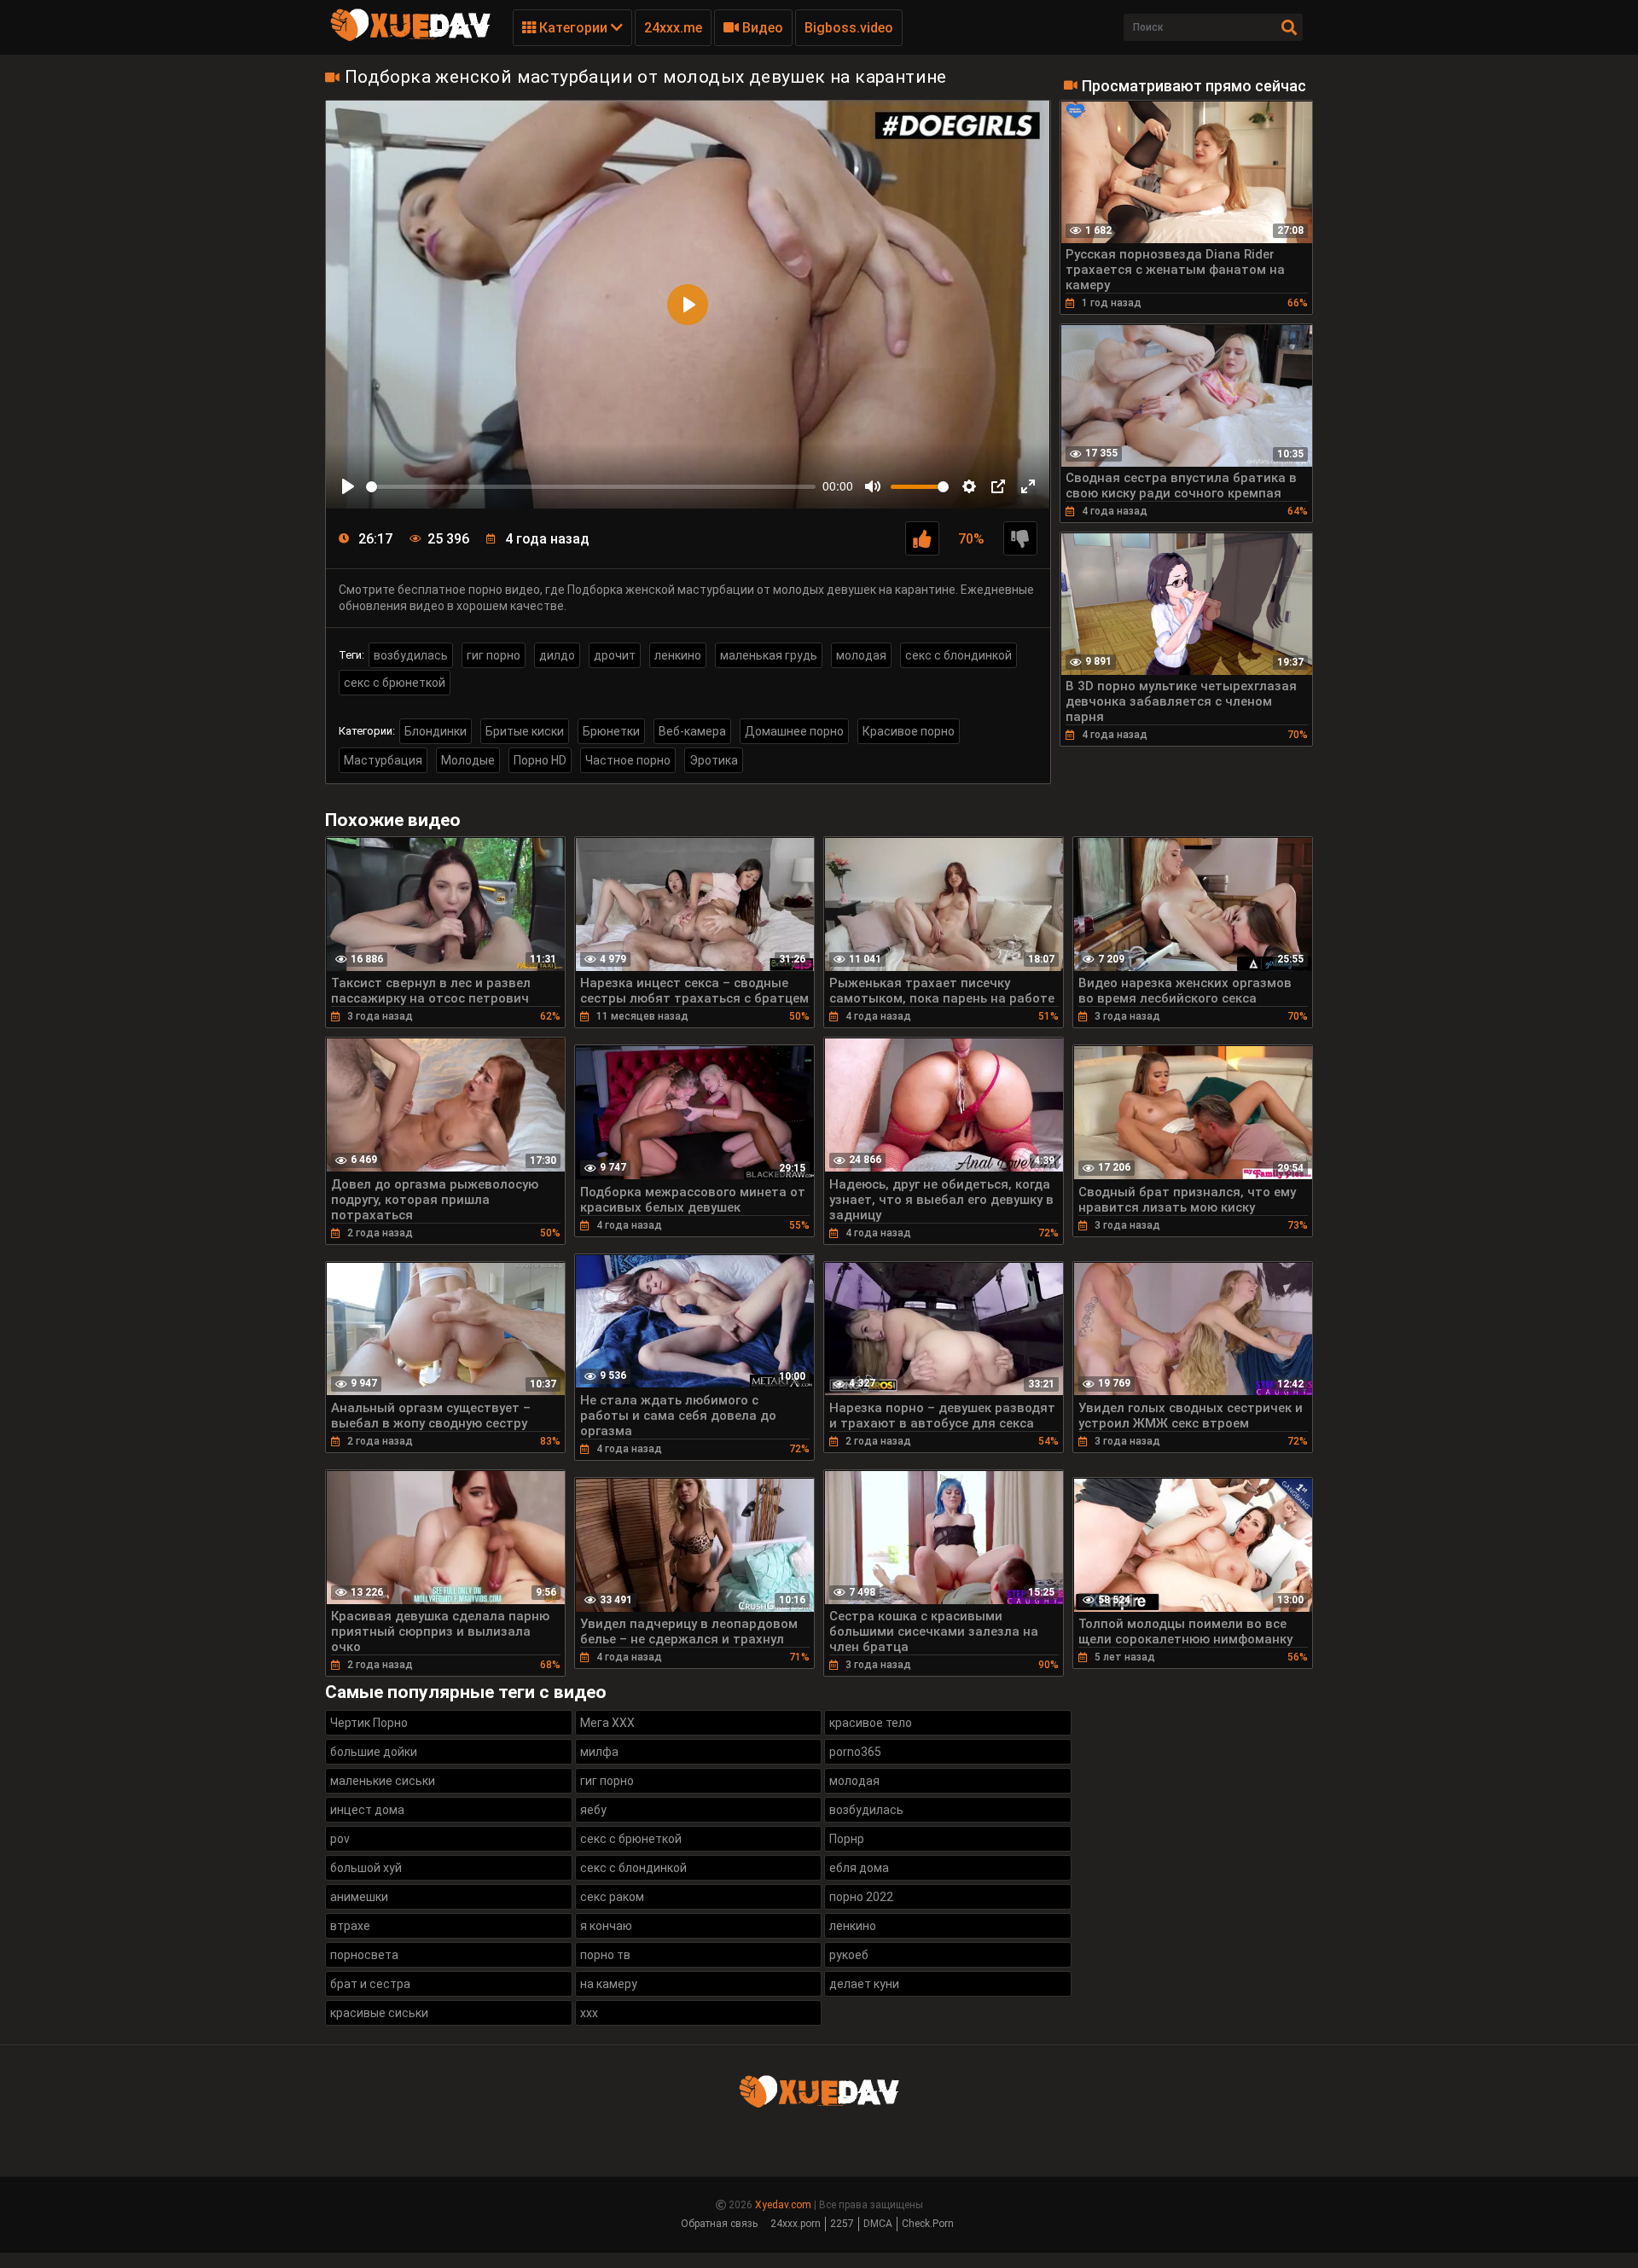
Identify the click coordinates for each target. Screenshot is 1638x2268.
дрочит (615, 655)
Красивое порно (909, 731)
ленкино (678, 655)
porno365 (855, 1752)
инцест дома (367, 1810)
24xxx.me (673, 28)
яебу (593, 1810)
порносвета (364, 1955)
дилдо (557, 655)
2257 (842, 2224)
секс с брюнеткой (395, 683)
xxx (589, 2013)
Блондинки (436, 731)
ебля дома (859, 1868)
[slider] (591, 487)
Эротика (714, 760)
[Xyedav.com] (410, 38)
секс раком (612, 1897)
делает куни (864, 1984)
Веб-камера (692, 731)
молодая (861, 655)
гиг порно (494, 655)
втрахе (350, 1926)
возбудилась (411, 655)
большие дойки (374, 1752)
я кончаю (606, 1926)
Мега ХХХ (607, 1723)
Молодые (468, 760)
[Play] (348, 486)
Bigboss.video (849, 28)
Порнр (847, 1839)
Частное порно (628, 760)
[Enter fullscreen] (1028, 486)
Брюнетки (611, 731)
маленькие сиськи (383, 1781)
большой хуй (366, 1868)
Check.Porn (928, 2224)
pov (340, 1839)
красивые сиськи (379, 2013)
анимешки (359, 1897)
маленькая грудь (769, 655)
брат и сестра (370, 1984)
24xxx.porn (796, 2224)
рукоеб (849, 1955)
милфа (599, 1752)
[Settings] (969, 486)
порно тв (605, 1955)
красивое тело (871, 1723)
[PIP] (998, 486)
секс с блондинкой (958, 655)
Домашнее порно (794, 731)
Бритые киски (525, 731)
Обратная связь (719, 2224)
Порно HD (540, 760)
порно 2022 (861, 1897)
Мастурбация (383, 760)
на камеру (609, 1984)
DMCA (878, 2224)
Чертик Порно (369, 1723)
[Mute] (873, 486)
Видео (761, 28)
